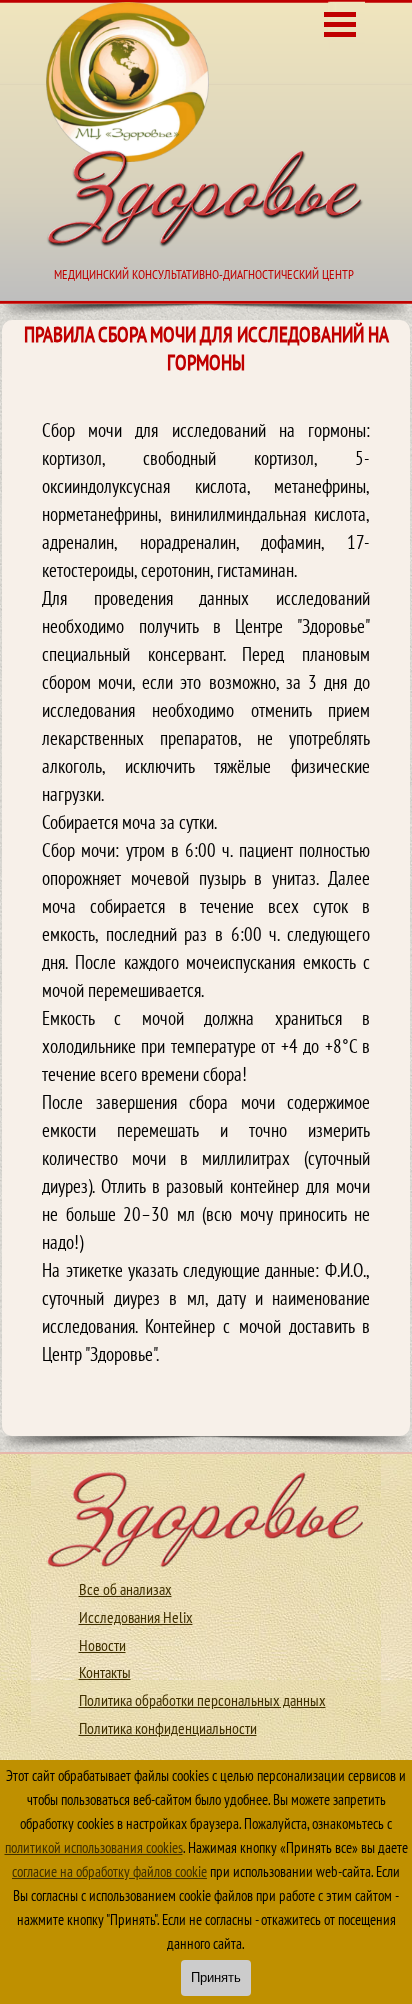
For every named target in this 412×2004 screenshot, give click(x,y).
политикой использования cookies (94, 1847)
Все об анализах (125, 1589)
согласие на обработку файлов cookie (109, 1871)
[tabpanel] (206, 906)
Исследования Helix (136, 1617)
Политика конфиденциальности (168, 1728)
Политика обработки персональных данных (202, 1700)
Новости (102, 1645)
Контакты (105, 1672)
